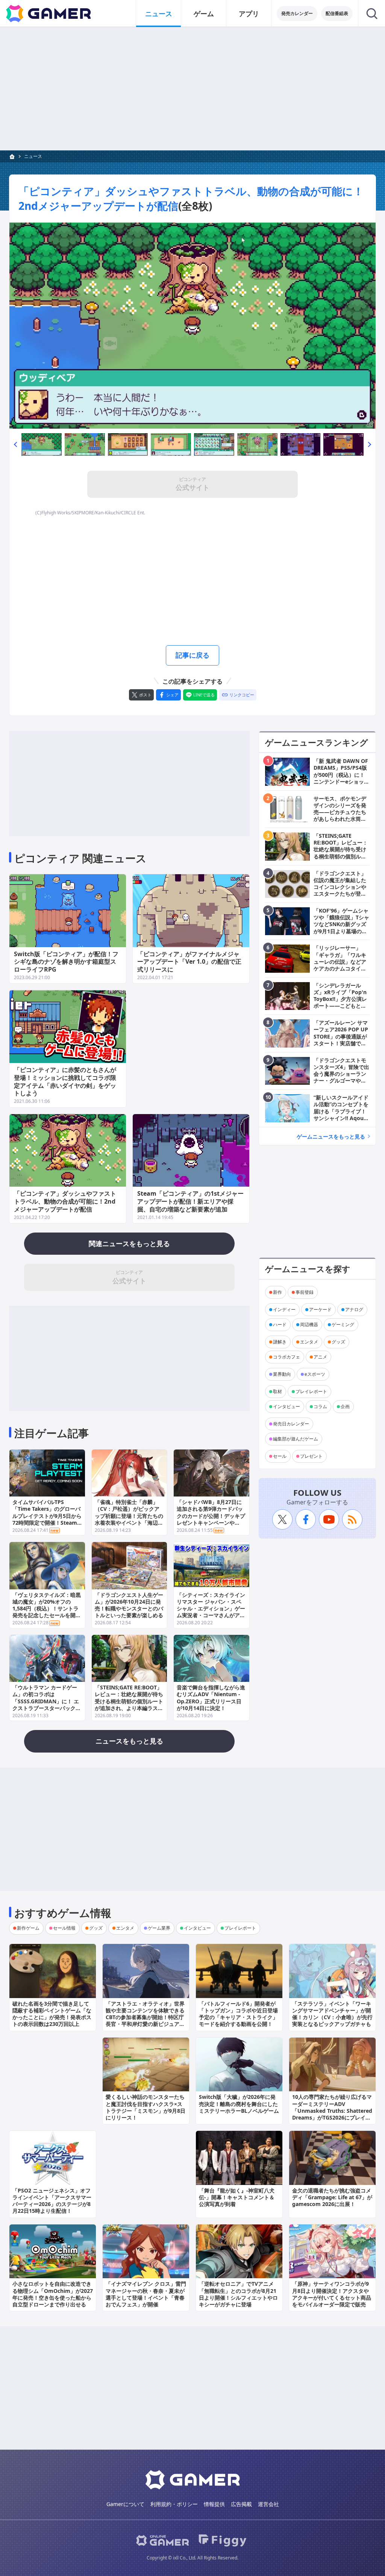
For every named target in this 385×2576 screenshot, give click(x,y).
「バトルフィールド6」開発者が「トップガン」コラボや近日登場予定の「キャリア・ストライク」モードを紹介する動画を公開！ (238, 2014)
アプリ (249, 14)
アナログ (354, 1309)
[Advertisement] (192, 89)
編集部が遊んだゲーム (296, 1439)
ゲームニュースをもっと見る (331, 1136)
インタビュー (286, 1406)
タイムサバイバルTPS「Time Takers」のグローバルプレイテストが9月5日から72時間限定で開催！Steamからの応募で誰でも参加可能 (47, 1516)
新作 (277, 1292)
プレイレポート (311, 1391)
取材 (277, 1391)
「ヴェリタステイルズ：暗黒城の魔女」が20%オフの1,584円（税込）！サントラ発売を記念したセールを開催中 (47, 1609)
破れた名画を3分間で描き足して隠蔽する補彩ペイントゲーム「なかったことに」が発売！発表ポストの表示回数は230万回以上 (52, 2014)
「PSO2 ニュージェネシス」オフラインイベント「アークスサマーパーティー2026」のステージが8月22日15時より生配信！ (52, 2201)
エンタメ (309, 1342)
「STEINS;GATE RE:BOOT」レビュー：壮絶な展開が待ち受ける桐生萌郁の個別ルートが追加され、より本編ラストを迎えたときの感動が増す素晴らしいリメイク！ (129, 1704)
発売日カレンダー (291, 1424)
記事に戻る (192, 655)
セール (280, 1456)
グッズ (338, 1342)
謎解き (280, 1342)
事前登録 (305, 1292)
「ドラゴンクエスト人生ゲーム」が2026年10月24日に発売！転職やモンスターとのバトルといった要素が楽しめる (129, 1605)
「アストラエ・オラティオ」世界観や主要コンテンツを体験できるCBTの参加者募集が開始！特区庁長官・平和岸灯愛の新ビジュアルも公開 (145, 2017)
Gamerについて (125, 2504)
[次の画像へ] (192, 326)
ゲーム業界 (159, 1928)
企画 (345, 1406)
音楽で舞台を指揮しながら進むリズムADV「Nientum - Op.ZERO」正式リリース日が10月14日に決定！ (211, 1698)
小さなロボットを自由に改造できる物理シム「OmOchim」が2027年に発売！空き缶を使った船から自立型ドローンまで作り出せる (53, 2294)
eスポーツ (315, 1374)
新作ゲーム (28, 1928)
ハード (280, 1324)
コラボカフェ (286, 1357)
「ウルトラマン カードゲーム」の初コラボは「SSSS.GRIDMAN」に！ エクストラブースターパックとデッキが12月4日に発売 (47, 1701)
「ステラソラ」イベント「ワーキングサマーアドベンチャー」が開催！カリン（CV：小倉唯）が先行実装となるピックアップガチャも (332, 2014)
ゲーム (204, 14)
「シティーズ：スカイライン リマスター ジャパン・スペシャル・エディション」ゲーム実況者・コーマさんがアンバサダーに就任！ (211, 1609)
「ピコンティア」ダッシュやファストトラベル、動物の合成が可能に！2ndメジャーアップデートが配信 (65, 1201)
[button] (15, 444)
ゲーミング (343, 1324)
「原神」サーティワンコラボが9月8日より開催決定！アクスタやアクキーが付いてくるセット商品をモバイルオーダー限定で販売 (332, 2294)
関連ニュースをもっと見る (129, 1243)
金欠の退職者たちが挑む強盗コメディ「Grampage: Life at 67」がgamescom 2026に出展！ (332, 2197)
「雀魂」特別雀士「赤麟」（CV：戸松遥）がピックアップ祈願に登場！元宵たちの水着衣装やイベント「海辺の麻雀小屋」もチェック (129, 1516)
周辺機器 (309, 1324)
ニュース (159, 14)
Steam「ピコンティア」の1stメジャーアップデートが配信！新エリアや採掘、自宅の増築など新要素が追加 (190, 1201)
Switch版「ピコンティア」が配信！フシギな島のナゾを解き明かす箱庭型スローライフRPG (66, 962)
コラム (320, 1406)
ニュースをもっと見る (129, 1741)
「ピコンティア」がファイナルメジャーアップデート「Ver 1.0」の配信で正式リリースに (189, 962)
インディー (284, 1309)
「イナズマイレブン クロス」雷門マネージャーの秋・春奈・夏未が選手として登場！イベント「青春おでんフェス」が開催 (146, 2294)
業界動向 (282, 1374)
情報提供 (214, 2504)
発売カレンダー (297, 13)
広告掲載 (241, 2504)
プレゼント (311, 1456)
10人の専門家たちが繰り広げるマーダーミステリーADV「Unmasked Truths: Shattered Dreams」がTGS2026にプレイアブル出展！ (332, 2111)
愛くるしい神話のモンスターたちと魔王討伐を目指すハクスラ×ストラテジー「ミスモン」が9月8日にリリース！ (146, 2107)
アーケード (320, 1309)
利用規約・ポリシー (174, 2504)
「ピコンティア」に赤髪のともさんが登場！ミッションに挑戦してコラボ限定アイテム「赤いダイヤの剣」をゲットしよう (65, 1081)
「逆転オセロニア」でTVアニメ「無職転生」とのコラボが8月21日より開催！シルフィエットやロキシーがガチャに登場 (238, 2294)
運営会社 (268, 2504)
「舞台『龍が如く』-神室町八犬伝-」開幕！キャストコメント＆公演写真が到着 (237, 2197)
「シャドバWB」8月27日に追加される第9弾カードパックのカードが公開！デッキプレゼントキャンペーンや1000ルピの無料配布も (211, 1516)
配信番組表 (337, 13)
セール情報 (64, 1928)
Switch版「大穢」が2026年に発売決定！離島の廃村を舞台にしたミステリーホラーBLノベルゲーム (239, 2104)
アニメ (320, 1357)
